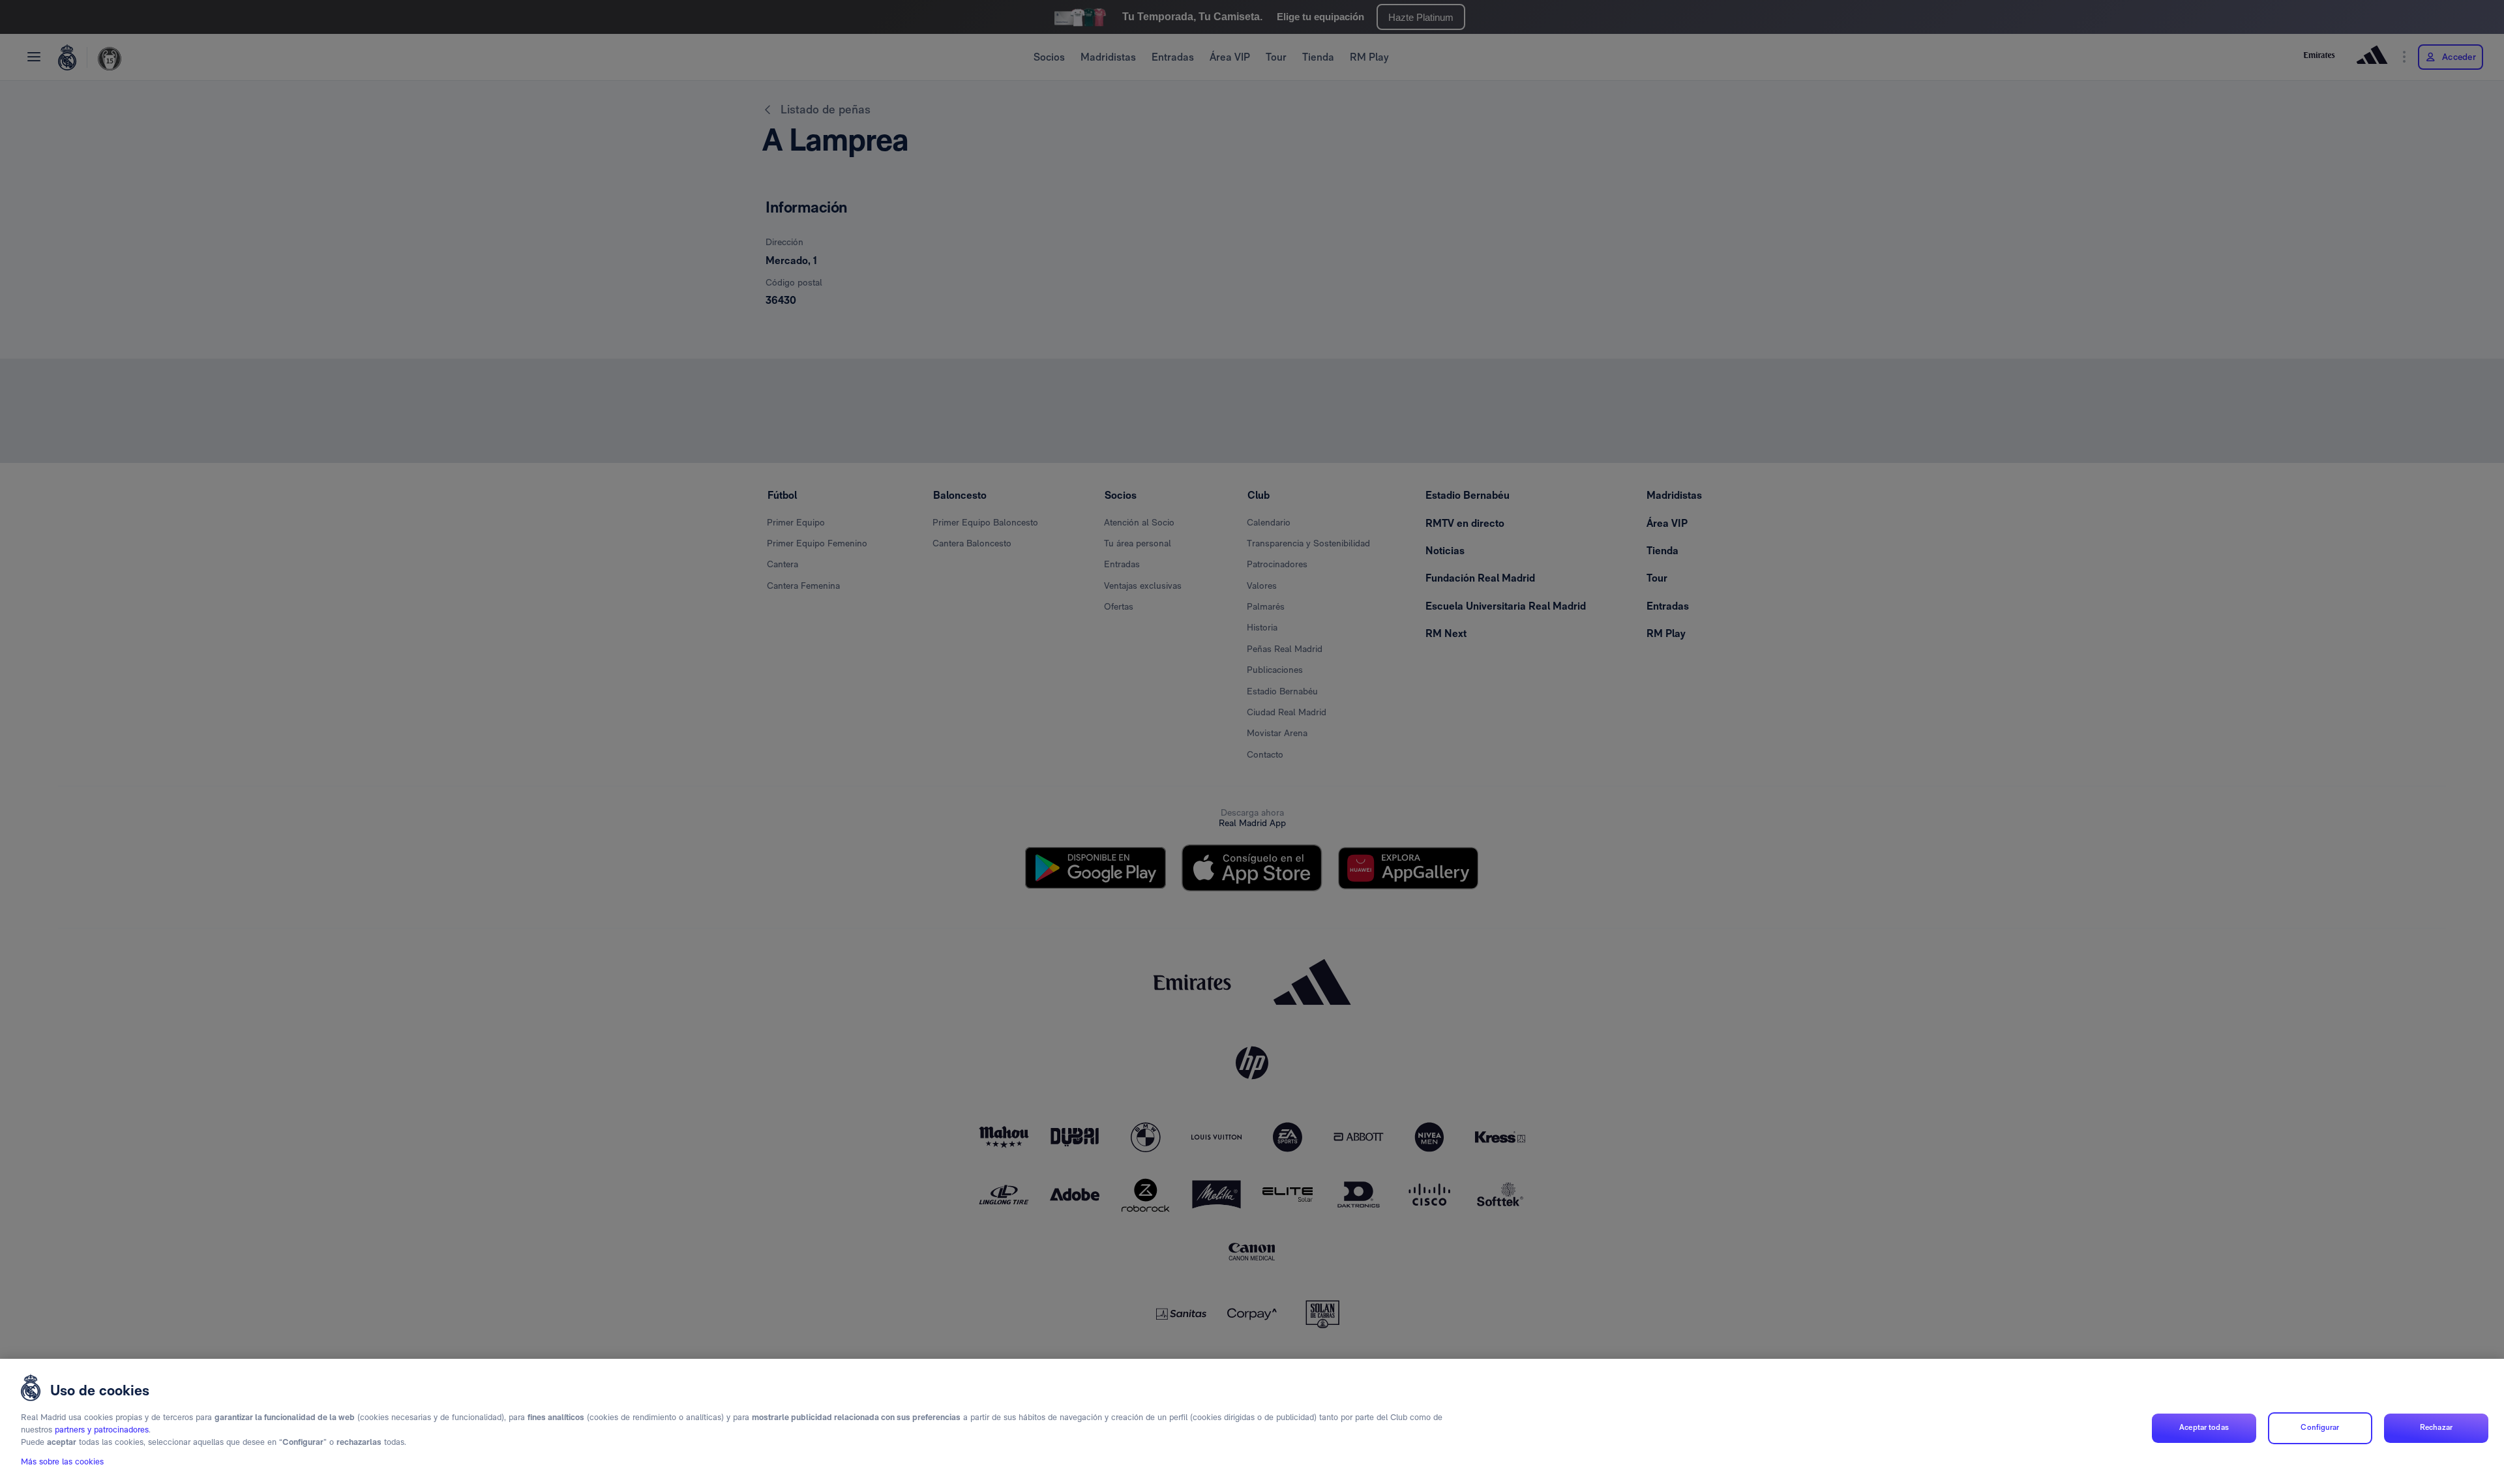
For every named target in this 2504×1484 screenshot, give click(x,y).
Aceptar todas (2204, 1428)
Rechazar (2436, 1428)
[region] (1252, 1421)
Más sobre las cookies (62, 1462)
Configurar (2320, 1428)
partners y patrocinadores (102, 1430)
